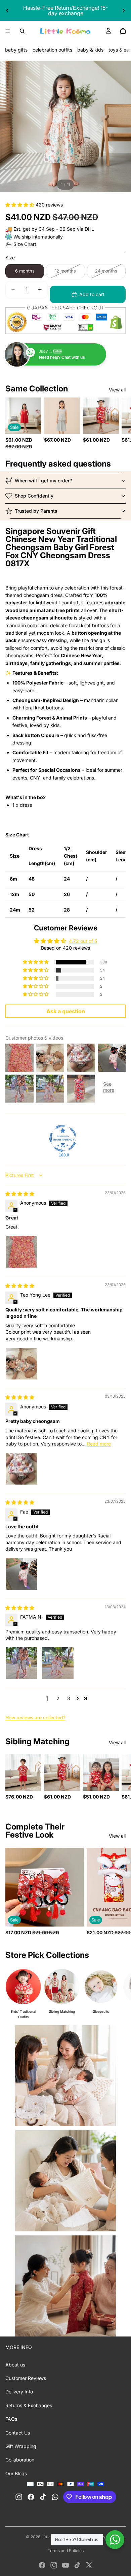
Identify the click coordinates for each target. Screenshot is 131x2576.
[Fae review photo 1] (21, 1574)
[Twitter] (89, 2565)
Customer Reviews (26, 2378)
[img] (20, 1194)
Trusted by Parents (36, 511)
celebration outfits (52, 50)
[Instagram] (54, 2565)
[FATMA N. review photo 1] (21, 1663)
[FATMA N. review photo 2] (58, 1663)
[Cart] (123, 31)
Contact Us (18, 2433)
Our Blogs (16, 2473)
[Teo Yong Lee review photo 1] (21, 1364)
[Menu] (8, 31)
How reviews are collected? (35, 1718)
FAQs (11, 2419)
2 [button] (58, 1698)
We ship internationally (38, 237)
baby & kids (90, 50)
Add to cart (92, 294)
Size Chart (25, 244)
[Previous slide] (7, 10)
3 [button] (69, 1698)
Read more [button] (99, 1444)
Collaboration (20, 2460)
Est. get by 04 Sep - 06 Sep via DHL (54, 229)
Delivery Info (19, 2392)
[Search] (22, 31)
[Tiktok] (77, 2565)
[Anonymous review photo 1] (21, 1252)
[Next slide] (124, 10)
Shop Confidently (34, 496)
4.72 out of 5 (83, 941)
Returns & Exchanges (29, 2405)
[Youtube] (65, 2565)
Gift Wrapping (21, 2446)
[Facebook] (42, 2565)
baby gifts (16, 50)
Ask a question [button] (66, 1011)
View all (117, 390)
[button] (20, 205)
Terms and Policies (66, 2551)
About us (15, 2365)
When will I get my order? (43, 481)
